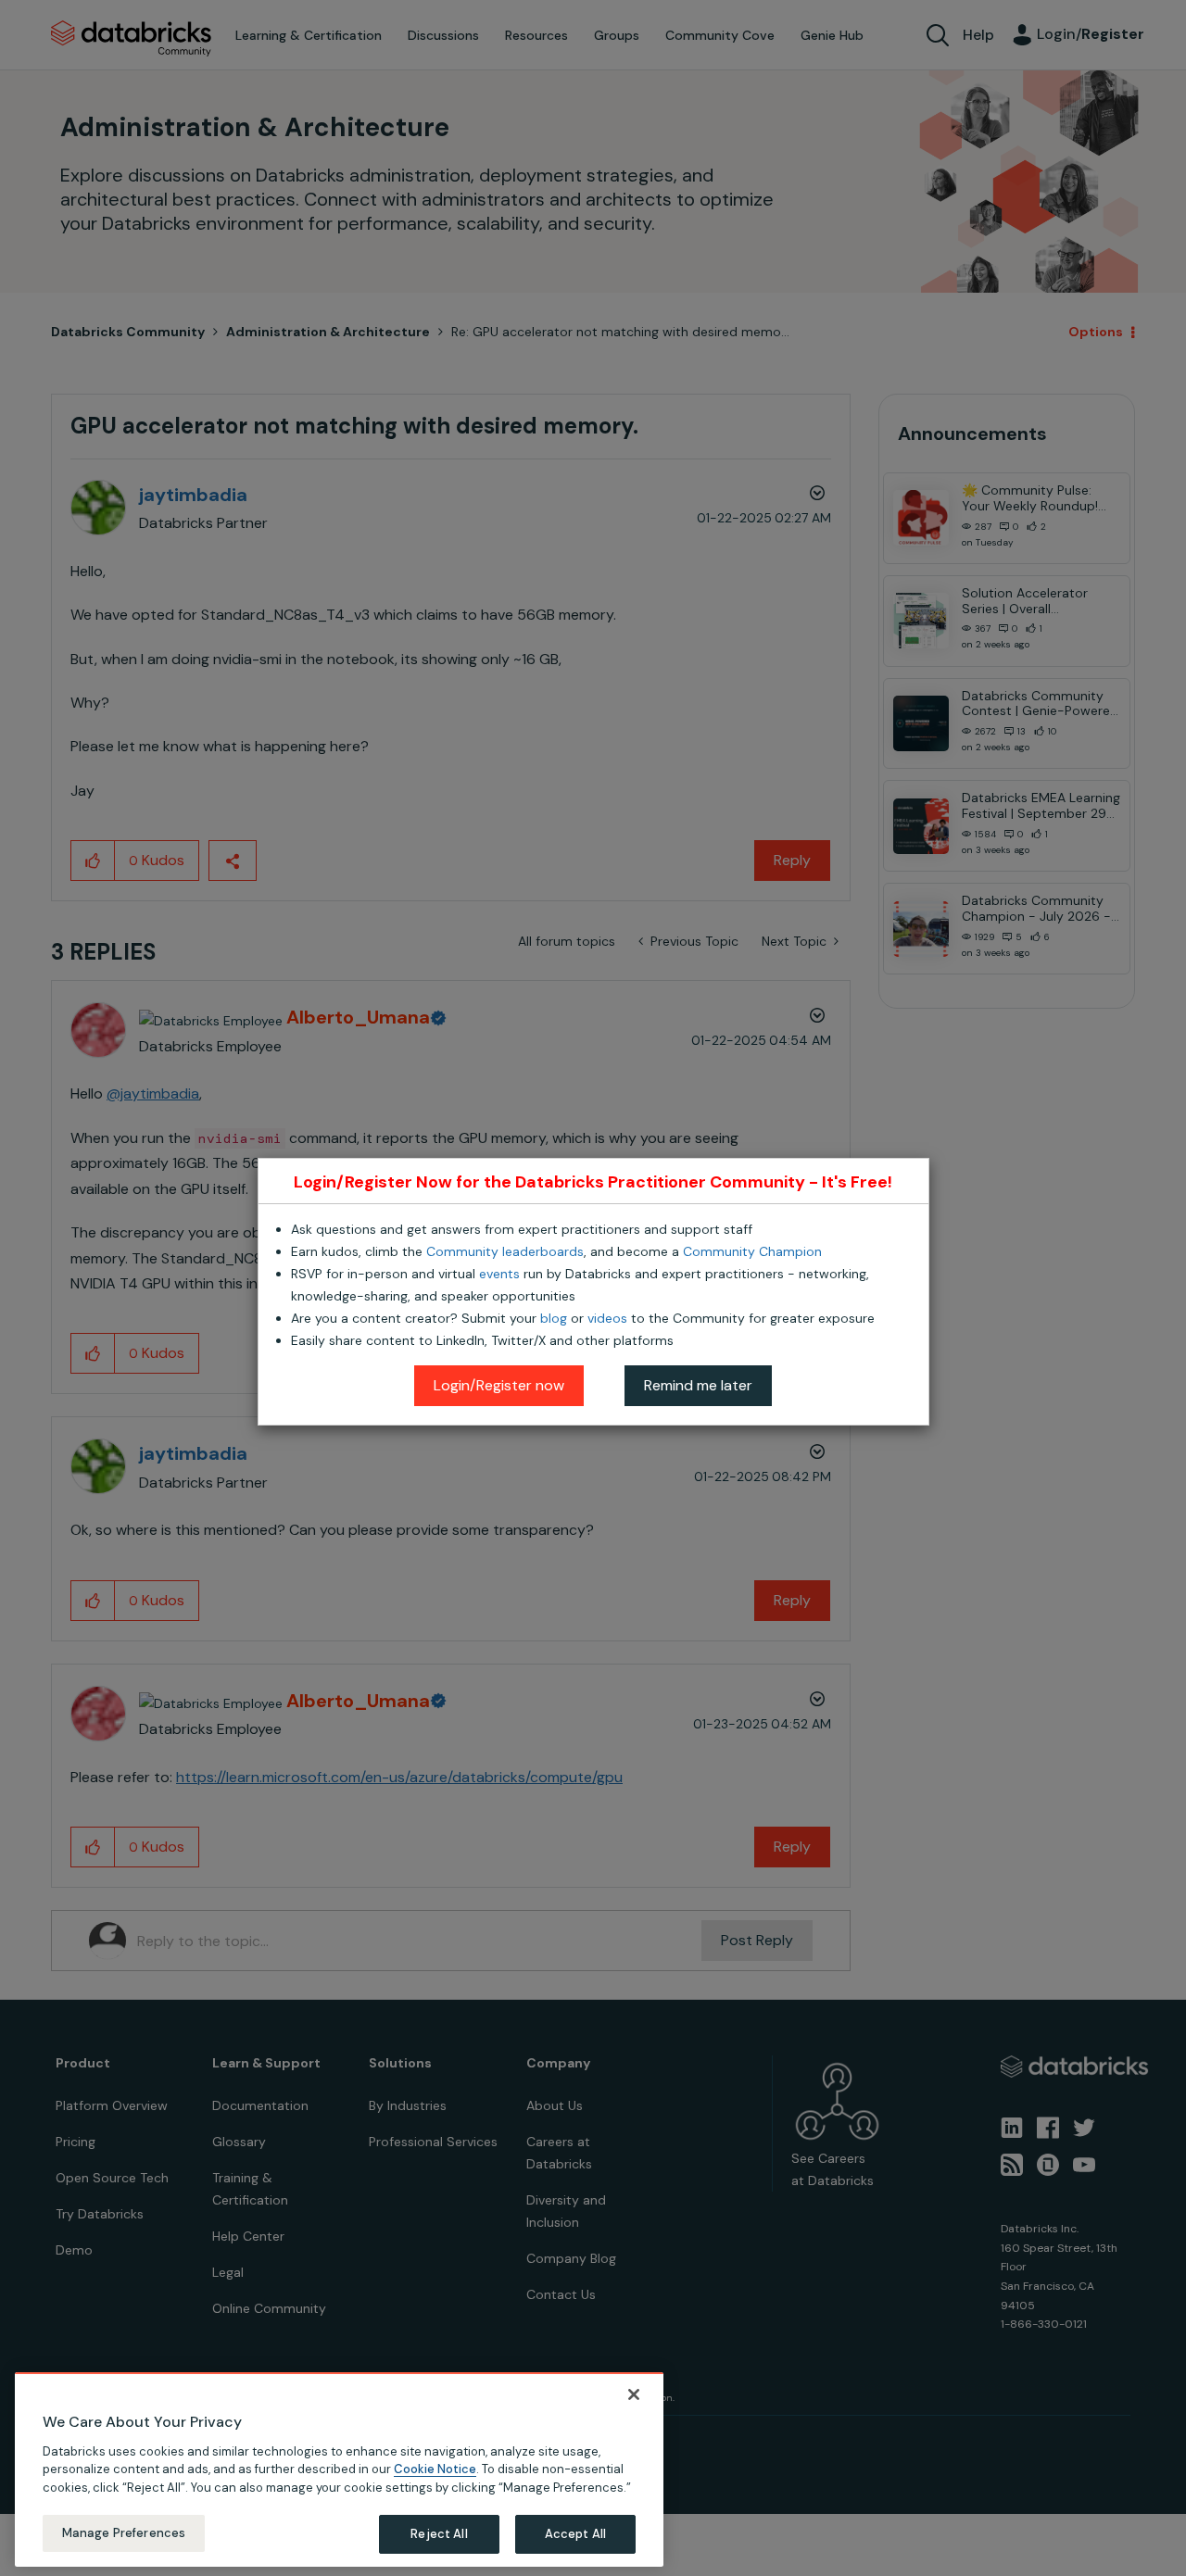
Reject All (439, 2534)
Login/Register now (499, 1385)
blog (554, 1318)
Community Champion (752, 1251)
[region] (339, 2469)
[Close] (634, 2394)
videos (607, 1318)
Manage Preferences (124, 2533)
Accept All (575, 2534)
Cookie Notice (435, 2469)
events (499, 1274)
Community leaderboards (505, 1251)
